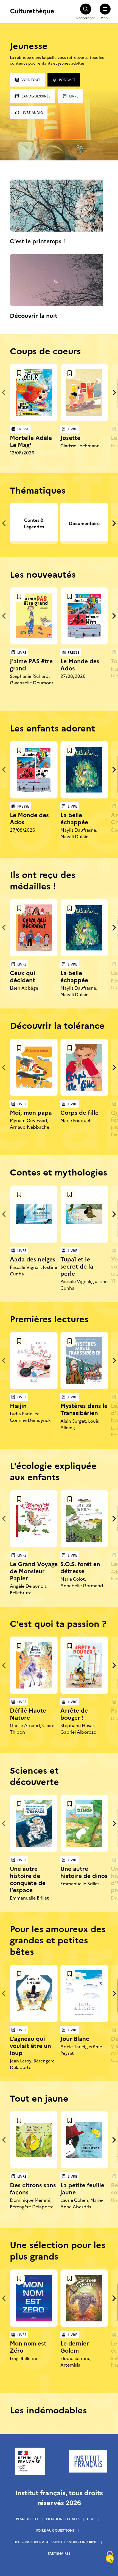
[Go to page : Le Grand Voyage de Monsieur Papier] (34, 1519)
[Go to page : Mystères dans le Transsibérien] (84, 1361)
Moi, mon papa (31, 1112)
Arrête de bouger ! (74, 1714)
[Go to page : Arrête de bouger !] (84, 1665)
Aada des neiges (33, 1259)
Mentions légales (63, 2519)
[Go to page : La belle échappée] (84, 770)
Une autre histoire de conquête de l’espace (28, 1879)
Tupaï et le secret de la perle (77, 1266)
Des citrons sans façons (33, 2188)
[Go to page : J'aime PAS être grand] (34, 616)
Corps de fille (79, 1112)
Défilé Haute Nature (28, 1714)
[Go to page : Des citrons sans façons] (34, 2140)
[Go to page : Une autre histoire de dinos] (84, 1823)
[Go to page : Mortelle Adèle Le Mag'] (34, 393)
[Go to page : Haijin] (34, 1361)
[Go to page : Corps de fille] (84, 1067)
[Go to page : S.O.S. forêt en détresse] (84, 1519)
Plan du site (27, 2519)
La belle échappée (74, 818)
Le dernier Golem (75, 2346)
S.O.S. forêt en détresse (80, 1567)
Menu (105, 18)
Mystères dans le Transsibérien (84, 1409)
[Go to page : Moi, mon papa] (34, 1067)
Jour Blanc (75, 2038)
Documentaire (84, 523)
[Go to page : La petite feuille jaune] (84, 2140)
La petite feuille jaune (82, 2188)
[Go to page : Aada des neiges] (34, 1214)
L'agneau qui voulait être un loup (30, 2045)
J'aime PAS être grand (31, 664)
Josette (70, 437)
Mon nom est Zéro (28, 2346)
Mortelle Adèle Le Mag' (31, 441)
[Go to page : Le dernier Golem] (84, 2298)
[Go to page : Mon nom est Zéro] (34, 2298)
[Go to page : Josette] (84, 393)
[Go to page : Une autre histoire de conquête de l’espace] (34, 1823)
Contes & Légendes (34, 523)
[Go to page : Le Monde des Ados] (84, 616)
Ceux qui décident (23, 976)
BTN (19, 373)
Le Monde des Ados (80, 664)
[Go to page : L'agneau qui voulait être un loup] (34, 1993)
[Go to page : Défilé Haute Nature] (34, 1665)
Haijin (18, 1405)
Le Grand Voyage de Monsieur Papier (34, 1571)
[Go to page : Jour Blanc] (84, 1993)
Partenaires (59, 2553)
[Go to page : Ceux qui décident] (34, 928)
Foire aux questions (55, 2530)
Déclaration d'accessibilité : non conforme (55, 2542)
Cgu (91, 2519)
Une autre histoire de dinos (84, 1872)
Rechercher (85, 18)
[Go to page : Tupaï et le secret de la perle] (84, 1214)
